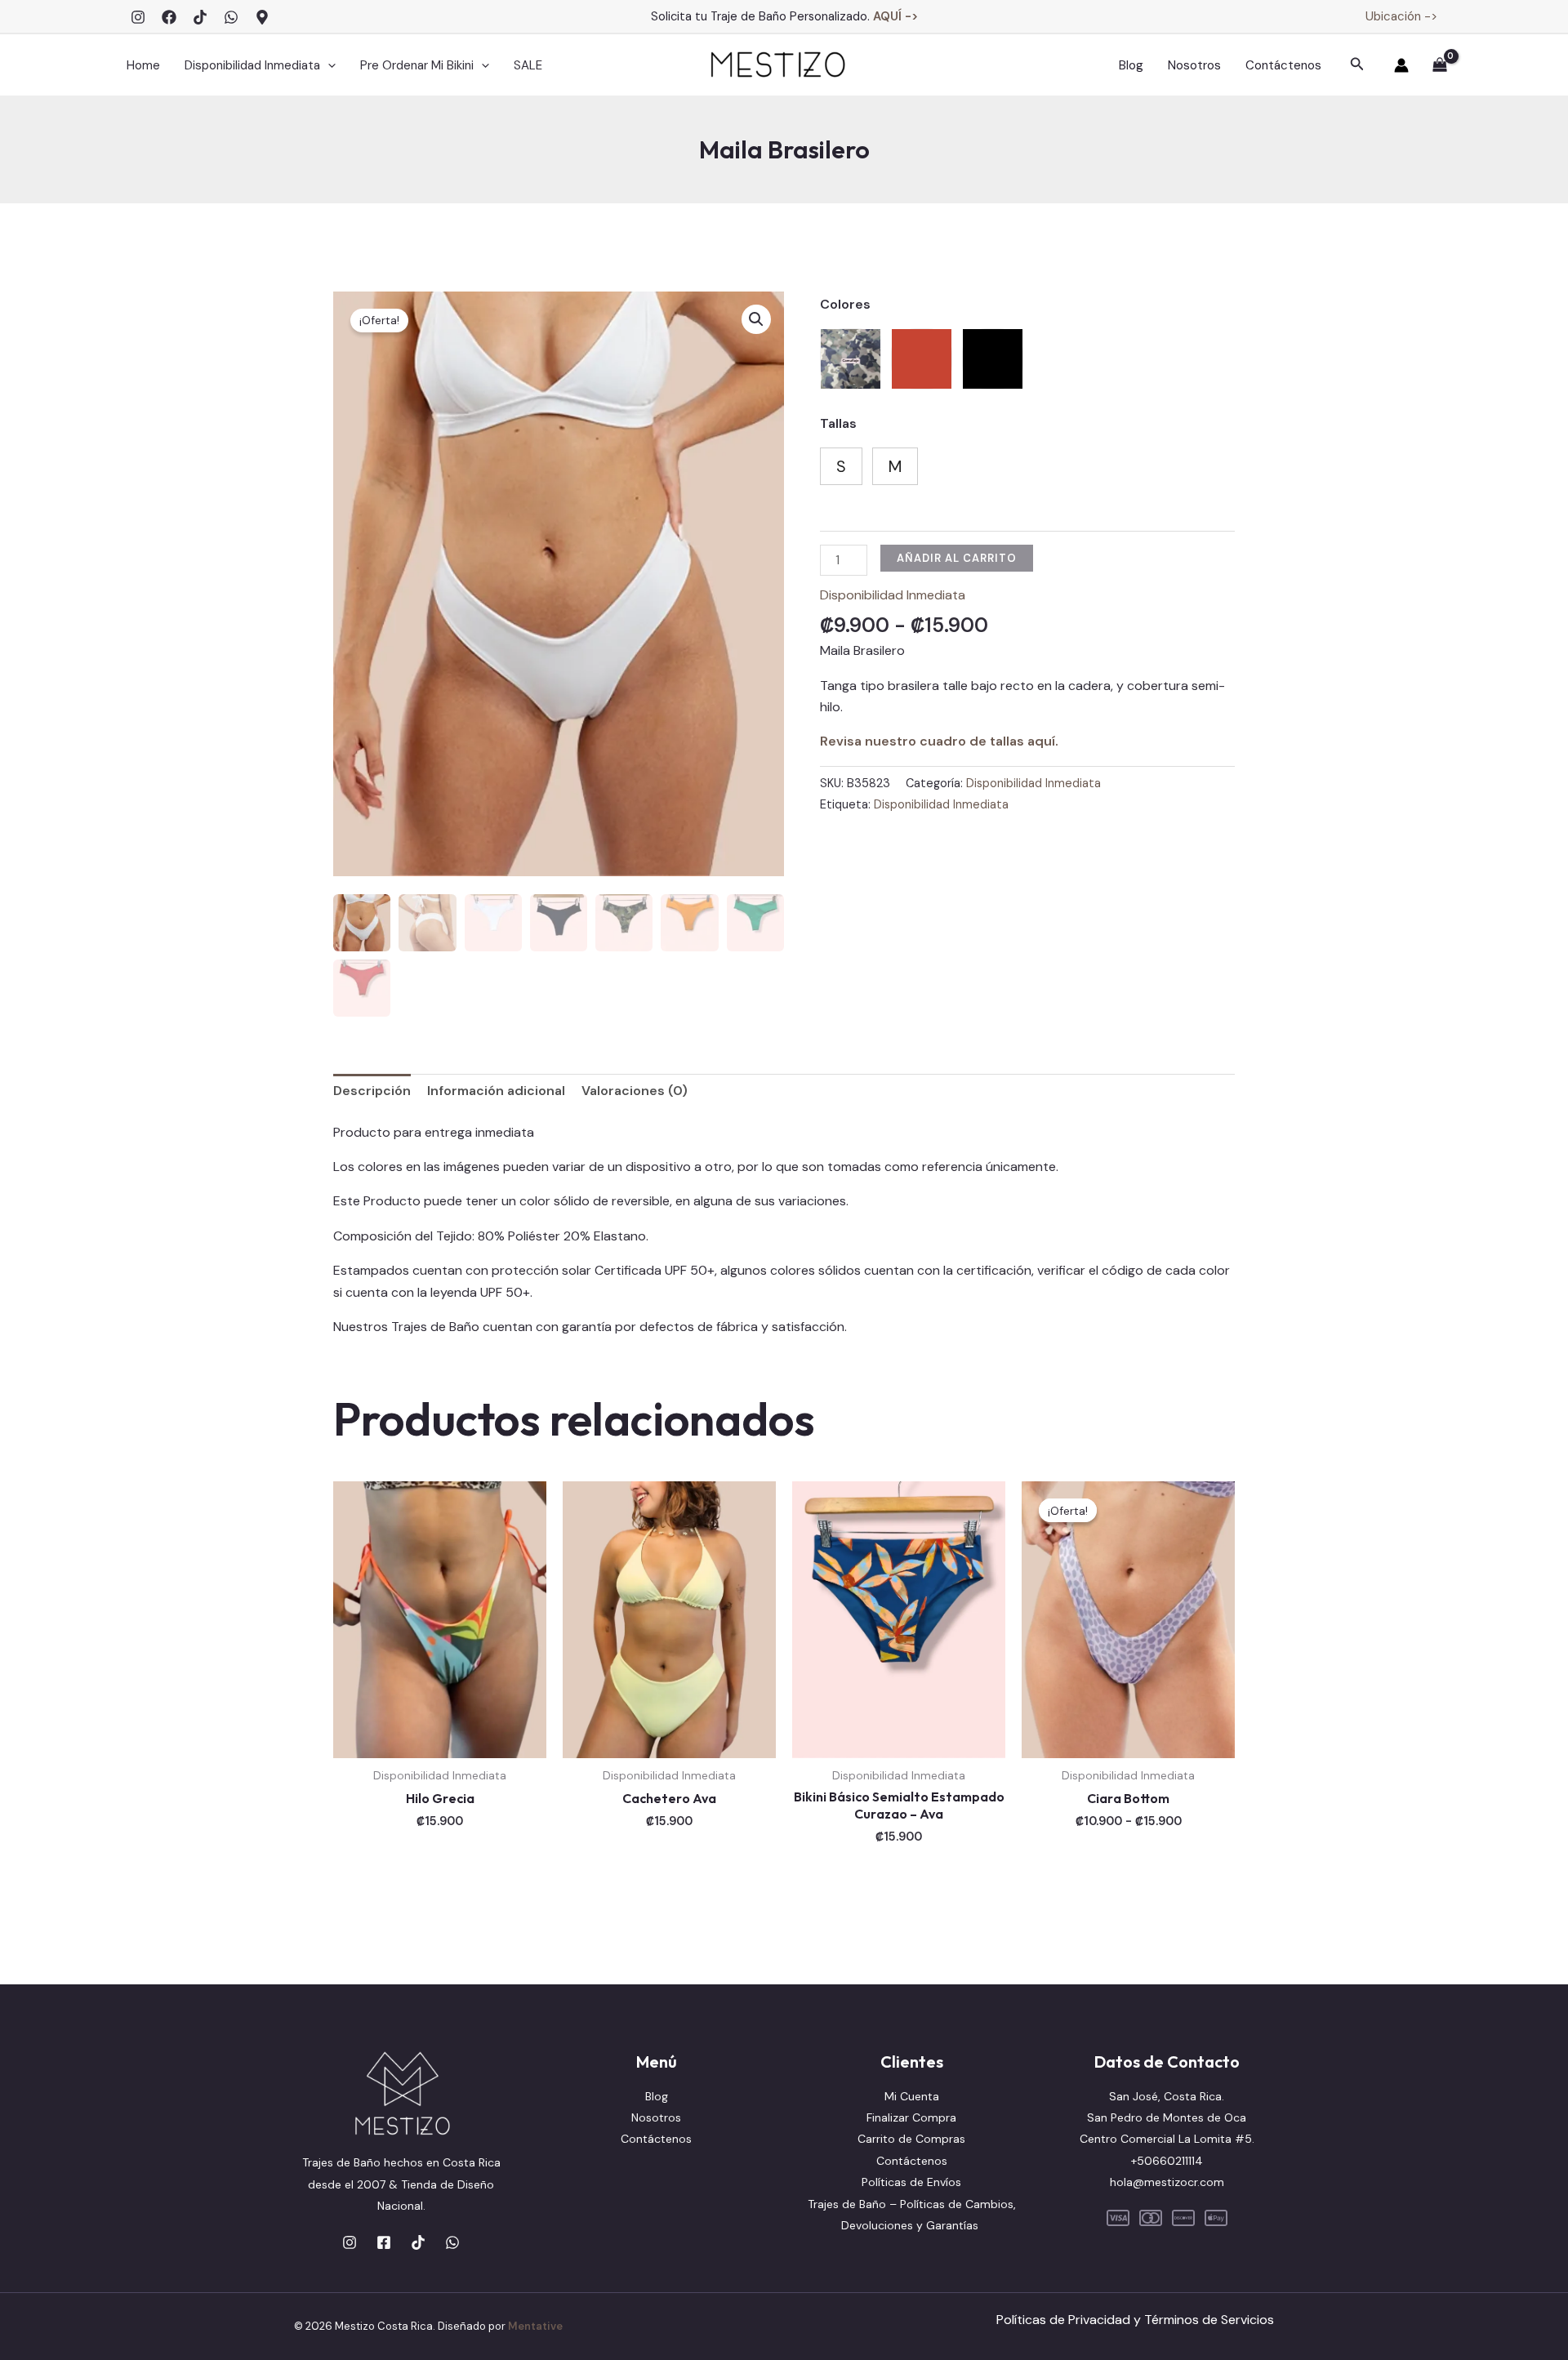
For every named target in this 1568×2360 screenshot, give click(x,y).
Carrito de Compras (911, 2139)
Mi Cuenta (912, 2096)
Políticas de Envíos (911, 2182)
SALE (528, 65)
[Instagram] (138, 17)
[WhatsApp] (231, 17)
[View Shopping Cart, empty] (1439, 66)
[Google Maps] (262, 17)
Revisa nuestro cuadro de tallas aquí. (939, 741)
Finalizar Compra (911, 2117)
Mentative (535, 2326)
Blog (1131, 65)
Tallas (838, 423)
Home (143, 65)
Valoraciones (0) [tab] (635, 1091)
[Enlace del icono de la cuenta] (1401, 65)
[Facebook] (169, 17)
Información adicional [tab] (496, 1091)
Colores (845, 304)
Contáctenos (1283, 65)
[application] (328, 65)
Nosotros (1194, 65)
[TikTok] (200, 17)
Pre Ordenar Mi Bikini (417, 65)
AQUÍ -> (895, 16)
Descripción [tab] (372, 1091)
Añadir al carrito (957, 558)
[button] (1357, 65)
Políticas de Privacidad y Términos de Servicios (1135, 2320)
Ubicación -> (1401, 16)
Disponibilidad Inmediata (252, 65)
